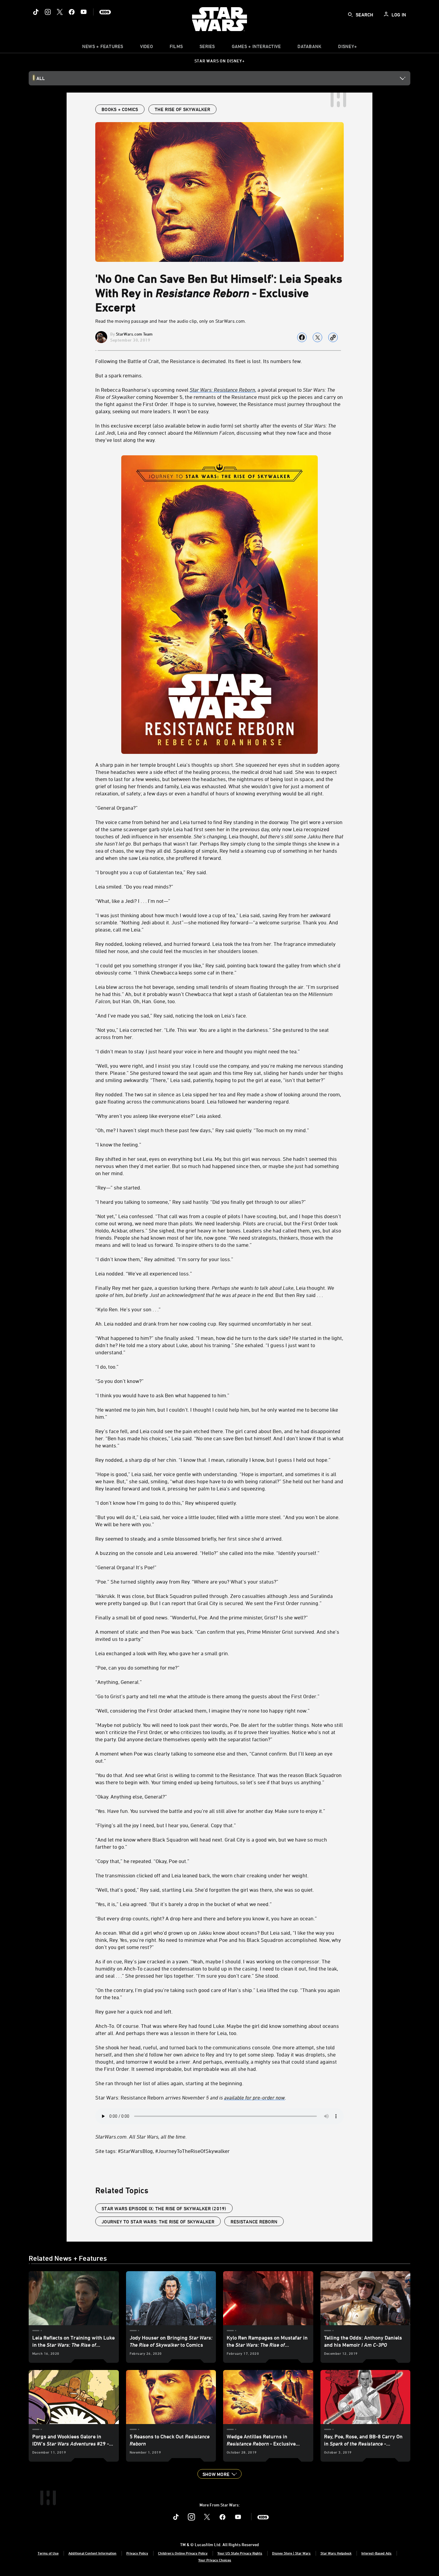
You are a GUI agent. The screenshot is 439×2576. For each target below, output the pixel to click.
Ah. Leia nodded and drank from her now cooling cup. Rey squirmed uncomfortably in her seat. (204, 1324)
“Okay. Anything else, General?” (131, 1796)
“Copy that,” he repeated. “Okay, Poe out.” (142, 1861)
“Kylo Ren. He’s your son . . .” (128, 1309)
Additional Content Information (92, 2553)
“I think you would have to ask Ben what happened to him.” (162, 1395)
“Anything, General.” (119, 1682)
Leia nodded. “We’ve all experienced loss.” (144, 1273)
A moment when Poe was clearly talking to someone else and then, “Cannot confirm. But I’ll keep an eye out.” (214, 1757)
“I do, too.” (107, 1367)
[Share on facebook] (302, 337)
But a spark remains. (119, 375)
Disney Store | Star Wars (291, 2553)
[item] (103, 48)
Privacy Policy (137, 2553)
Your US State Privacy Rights (240, 2553)
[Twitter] (60, 12)
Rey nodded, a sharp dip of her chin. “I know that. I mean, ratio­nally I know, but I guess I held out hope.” (213, 1460)
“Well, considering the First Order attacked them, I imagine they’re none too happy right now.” (202, 1710)
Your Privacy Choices (215, 2560)
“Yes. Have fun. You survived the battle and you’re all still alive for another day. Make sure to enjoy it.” (210, 1811)
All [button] (41, 78)
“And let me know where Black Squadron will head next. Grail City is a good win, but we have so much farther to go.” (211, 1843)
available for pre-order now (254, 2097)
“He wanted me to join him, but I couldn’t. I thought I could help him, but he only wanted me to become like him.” (217, 1413)
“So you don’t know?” (119, 1381)
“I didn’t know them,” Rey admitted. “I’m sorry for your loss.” (164, 1259)
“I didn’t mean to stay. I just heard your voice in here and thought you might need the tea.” (198, 1051)
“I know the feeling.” (118, 1144)
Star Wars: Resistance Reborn (191, 2097)
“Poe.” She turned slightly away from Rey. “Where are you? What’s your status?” (187, 1581)
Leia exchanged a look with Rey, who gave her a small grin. (162, 1653)
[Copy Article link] (333, 337)
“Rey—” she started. (118, 1187)
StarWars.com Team (134, 334)
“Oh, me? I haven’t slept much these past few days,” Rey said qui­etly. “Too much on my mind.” (202, 1130)
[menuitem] (146, 48)
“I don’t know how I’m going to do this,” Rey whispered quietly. (166, 1503)
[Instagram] (48, 12)
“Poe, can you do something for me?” (137, 1667)
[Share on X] (317, 337)
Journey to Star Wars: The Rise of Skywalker (158, 2222)
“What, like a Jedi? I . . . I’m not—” (133, 901)
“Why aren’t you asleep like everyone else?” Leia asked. (159, 1116)
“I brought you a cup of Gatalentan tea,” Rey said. (151, 872)
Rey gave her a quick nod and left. (134, 2011)
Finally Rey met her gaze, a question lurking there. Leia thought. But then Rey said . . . (215, 1291)
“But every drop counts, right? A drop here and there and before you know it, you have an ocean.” (206, 1918)
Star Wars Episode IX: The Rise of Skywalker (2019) (164, 2208)
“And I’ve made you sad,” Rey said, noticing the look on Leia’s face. (171, 1015)
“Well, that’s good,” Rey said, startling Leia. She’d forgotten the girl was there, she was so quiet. (205, 1890)
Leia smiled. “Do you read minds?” (134, 886)
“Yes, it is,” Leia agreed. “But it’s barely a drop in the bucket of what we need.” (184, 1904)
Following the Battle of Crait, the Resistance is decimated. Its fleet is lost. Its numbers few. (199, 361)
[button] (219, 2474)
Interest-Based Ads (376, 2553)
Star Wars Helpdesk (336, 2553)
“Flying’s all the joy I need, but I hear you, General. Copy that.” (166, 1825)
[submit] (350, 15)
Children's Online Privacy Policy (183, 2553)
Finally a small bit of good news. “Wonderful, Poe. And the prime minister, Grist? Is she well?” (202, 1617)
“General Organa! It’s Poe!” (126, 1567)
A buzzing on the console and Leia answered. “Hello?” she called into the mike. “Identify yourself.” (207, 1553)
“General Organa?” (116, 808)
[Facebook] (72, 12)
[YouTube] (84, 12)
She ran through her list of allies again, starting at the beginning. (169, 2083)
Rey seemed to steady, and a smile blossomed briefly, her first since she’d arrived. (189, 1538)
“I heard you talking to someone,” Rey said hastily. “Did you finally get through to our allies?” (201, 1202)
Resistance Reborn (254, 2222)
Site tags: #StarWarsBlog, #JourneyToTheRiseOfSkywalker (162, 2151)
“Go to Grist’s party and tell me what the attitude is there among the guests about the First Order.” (207, 1696)
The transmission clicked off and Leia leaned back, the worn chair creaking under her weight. (202, 1875)
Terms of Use (48, 2553)
